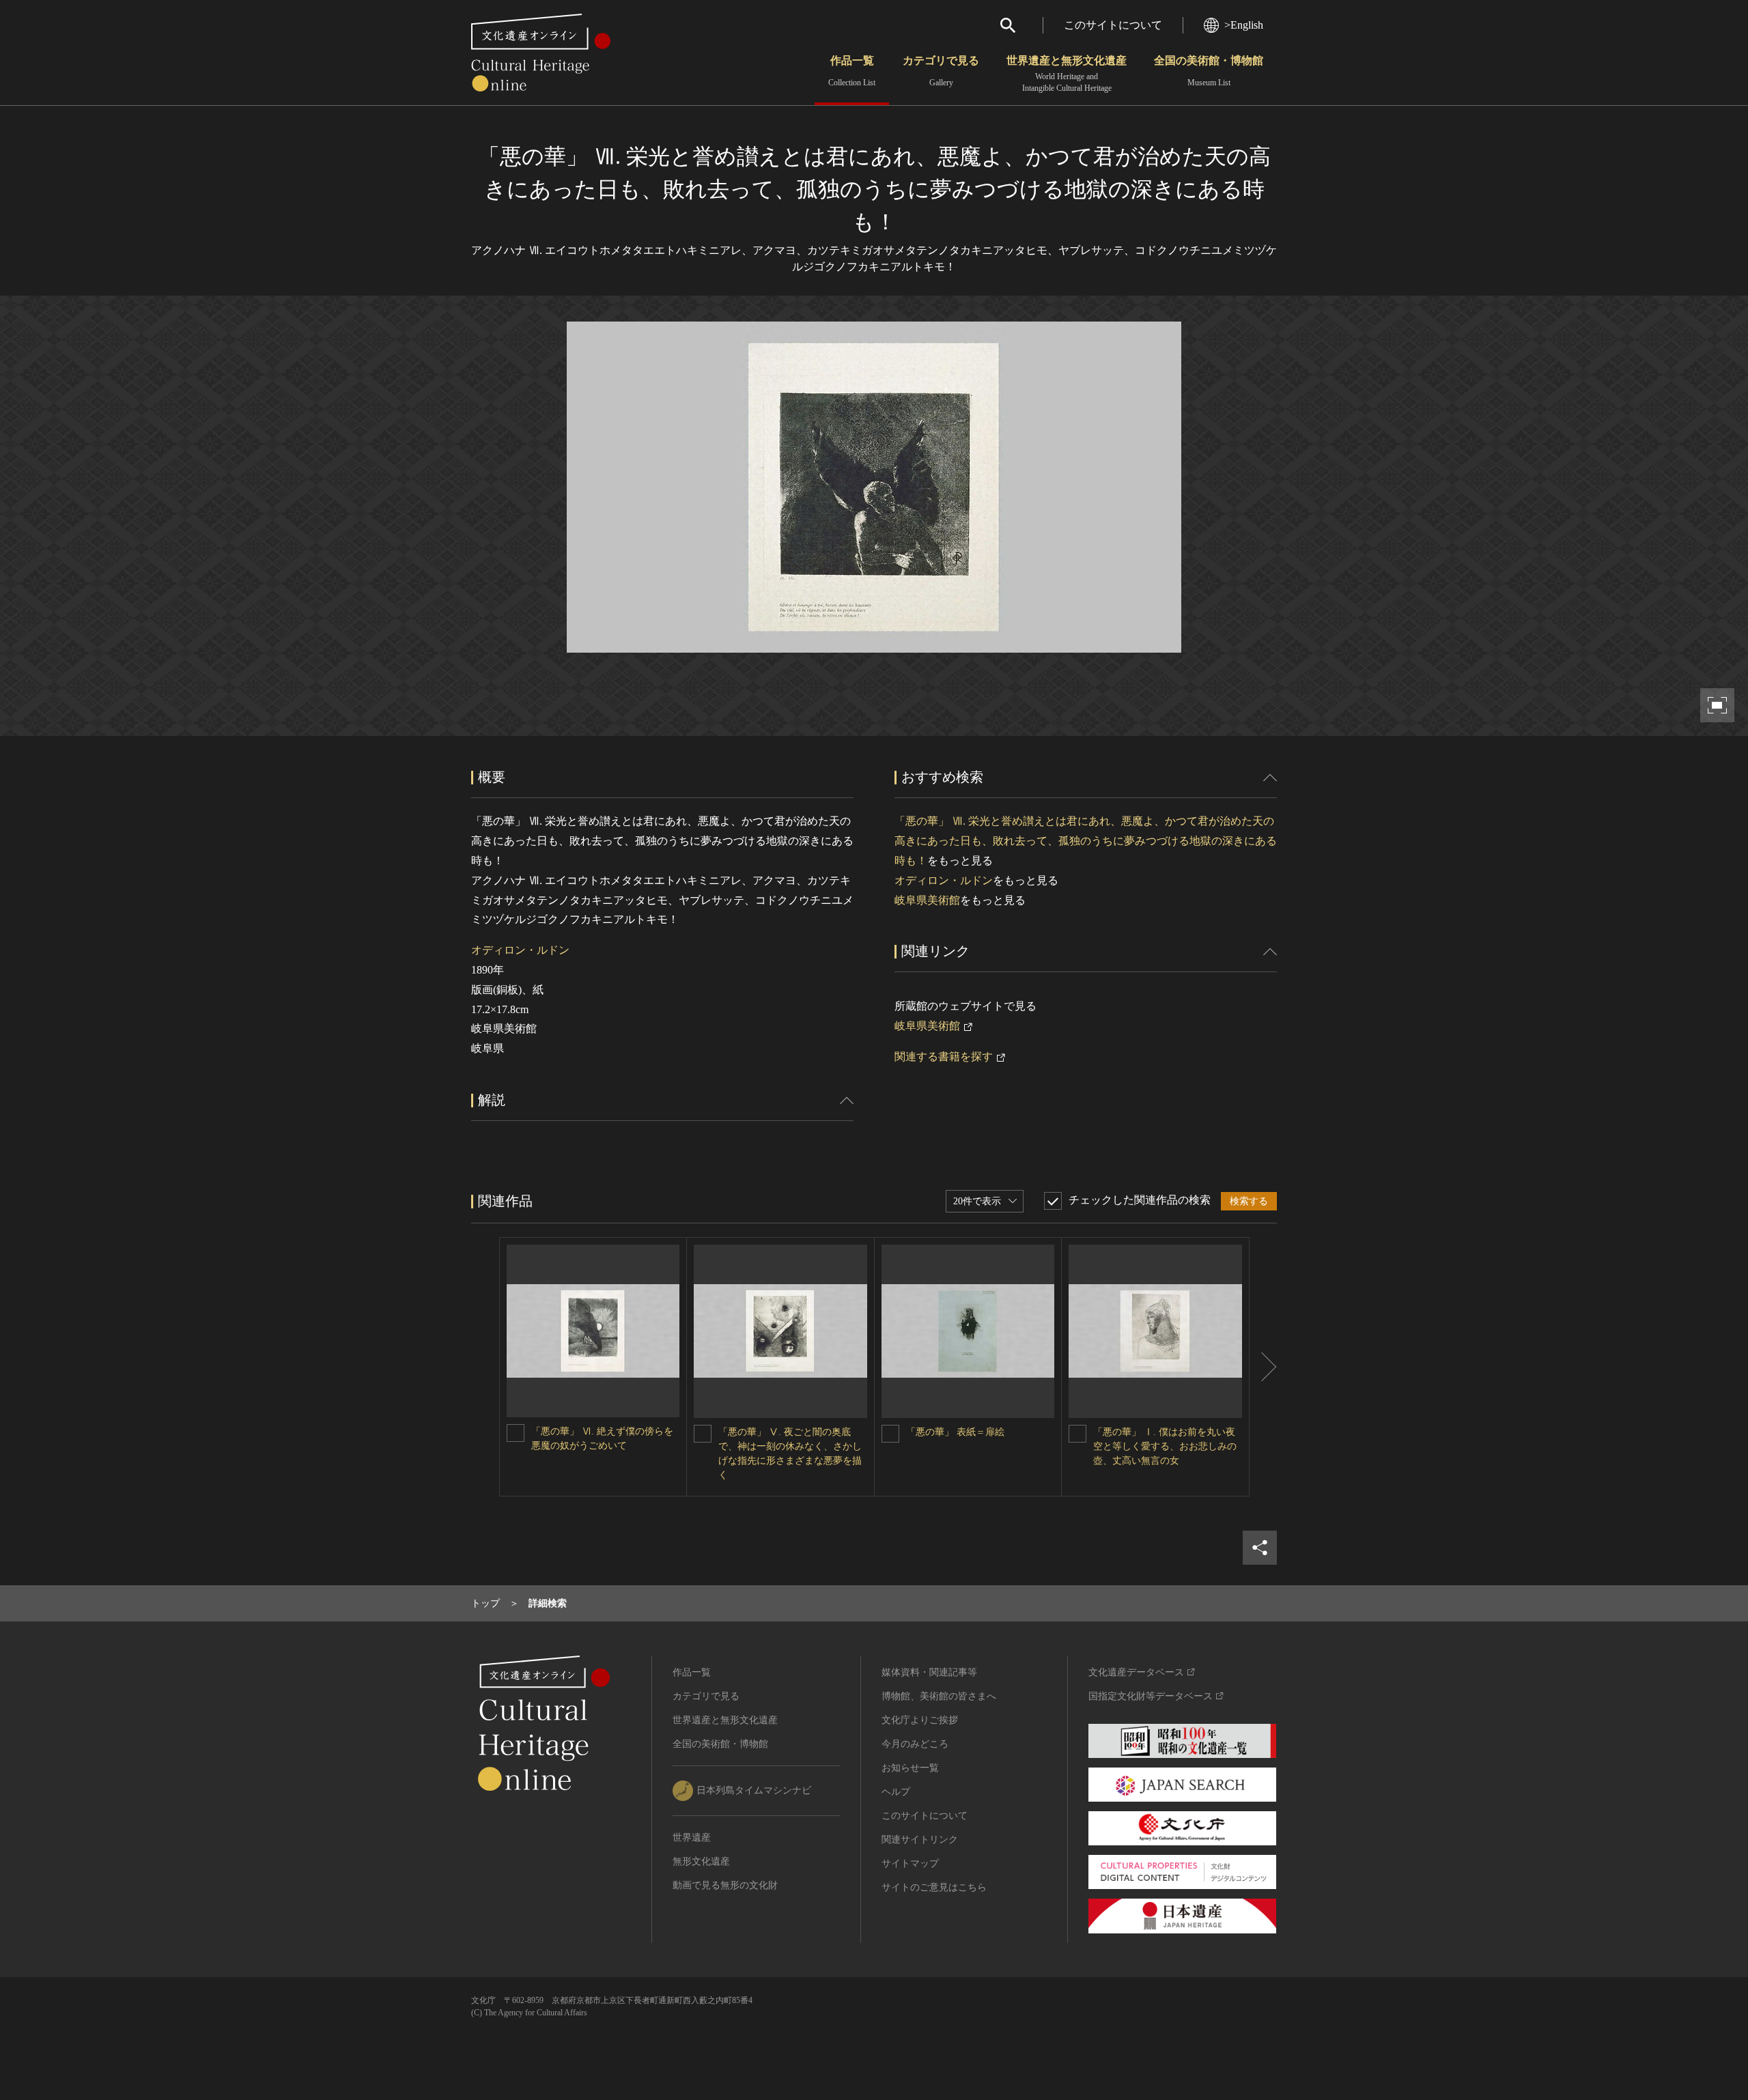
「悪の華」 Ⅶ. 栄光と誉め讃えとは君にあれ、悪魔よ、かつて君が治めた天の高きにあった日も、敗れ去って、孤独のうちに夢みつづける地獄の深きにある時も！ (1086, 841)
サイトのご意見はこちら (934, 1887)
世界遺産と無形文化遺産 (1067, 74)
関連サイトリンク (920, 1840)
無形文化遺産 (701, 1861)
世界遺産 (692, 1837)
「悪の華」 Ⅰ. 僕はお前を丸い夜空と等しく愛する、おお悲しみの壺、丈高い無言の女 (1165, 1446)
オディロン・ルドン (520, 950)
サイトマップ (910, 1863)
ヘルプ (896, 1792)
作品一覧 (852, 71)
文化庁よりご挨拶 (920, 1720)
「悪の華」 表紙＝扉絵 (955, 1432)
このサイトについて (1113, 25)
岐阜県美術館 (927, 900)
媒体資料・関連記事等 (929, 1672)
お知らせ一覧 (910, 1768)
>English (1244, 25)
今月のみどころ (915, 1744)
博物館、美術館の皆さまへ (939, 1696)
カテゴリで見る (941, 71)
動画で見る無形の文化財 (725, 1885)
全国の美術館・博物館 (1209, 71)
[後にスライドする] (1263, 1367)
